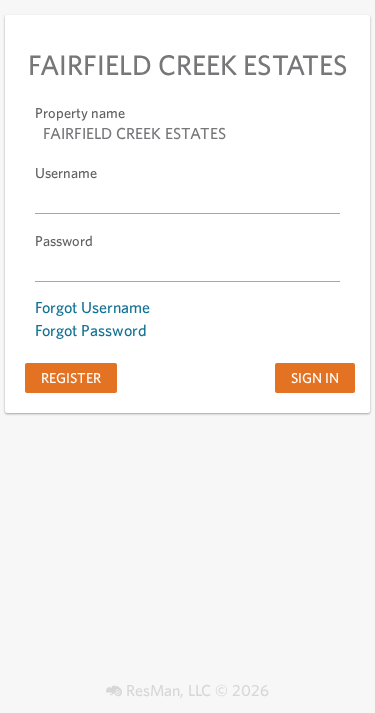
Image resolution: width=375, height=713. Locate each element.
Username (66, 172)
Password (64, 240)
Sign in (315, 377)
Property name (80, 112)
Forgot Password (91, 330)
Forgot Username (92, 307)
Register (71, 377)
